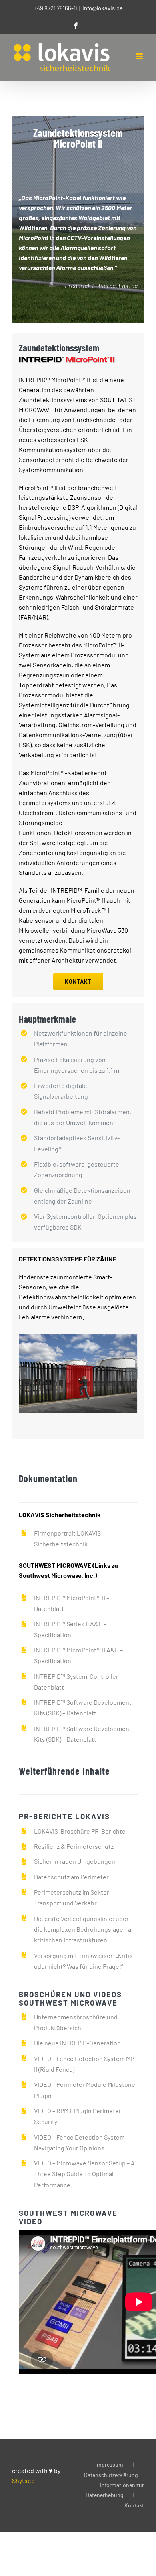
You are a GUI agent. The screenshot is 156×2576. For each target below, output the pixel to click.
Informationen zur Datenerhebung (115, 2490)
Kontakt (134, 2505)
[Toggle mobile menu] (140, 56)
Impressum (109, 2464)
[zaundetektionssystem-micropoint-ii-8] (96, 1373)
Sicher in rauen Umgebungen (75, 1861)
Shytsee (23, 2480)
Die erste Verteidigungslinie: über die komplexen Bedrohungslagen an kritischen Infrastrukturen (84, 1929)
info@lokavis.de (103, 8)
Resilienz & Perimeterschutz (74, 1846)
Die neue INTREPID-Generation (77, 2043)
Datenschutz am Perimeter (71, 1877)
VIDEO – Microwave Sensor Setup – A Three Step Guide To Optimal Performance (84, 2174)
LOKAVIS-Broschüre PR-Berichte (80, 1831)
